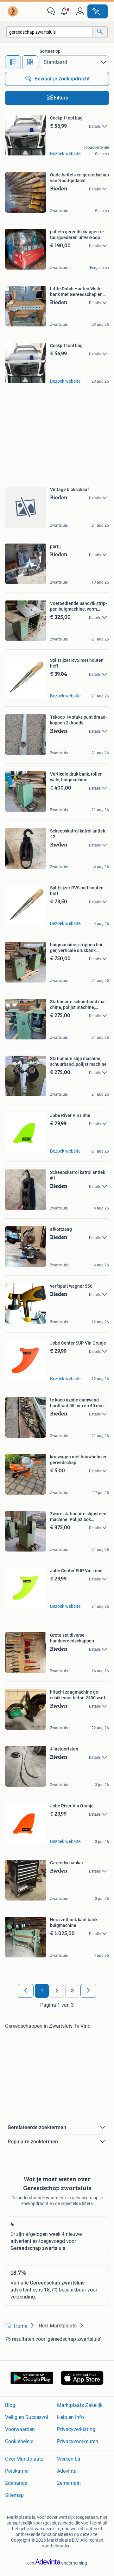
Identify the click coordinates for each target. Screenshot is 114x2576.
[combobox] (49, 32)
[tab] (13, 62)
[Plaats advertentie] (98, 11)
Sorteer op (50, 51)
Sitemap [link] (14, 2495)
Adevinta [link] (67, 2471)
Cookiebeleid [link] (19, 2441)
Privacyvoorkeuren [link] (78, 2441)
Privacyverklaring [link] (76, 2429)
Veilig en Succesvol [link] (27, 2417)
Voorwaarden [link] (20, 2429)
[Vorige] (26, 1991)
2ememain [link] (69, 2483)
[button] (66, 11)
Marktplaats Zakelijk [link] (80, 2405)
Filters (61, 98)
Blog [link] (10, 2405)
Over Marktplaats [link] (24, 2459)
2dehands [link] (16, 2483)
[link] (13, 11)
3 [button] (72, 1991)
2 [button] (57, 1991)
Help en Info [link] (70, 2417)
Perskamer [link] (17, 2471)
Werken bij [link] (69, 2459)
